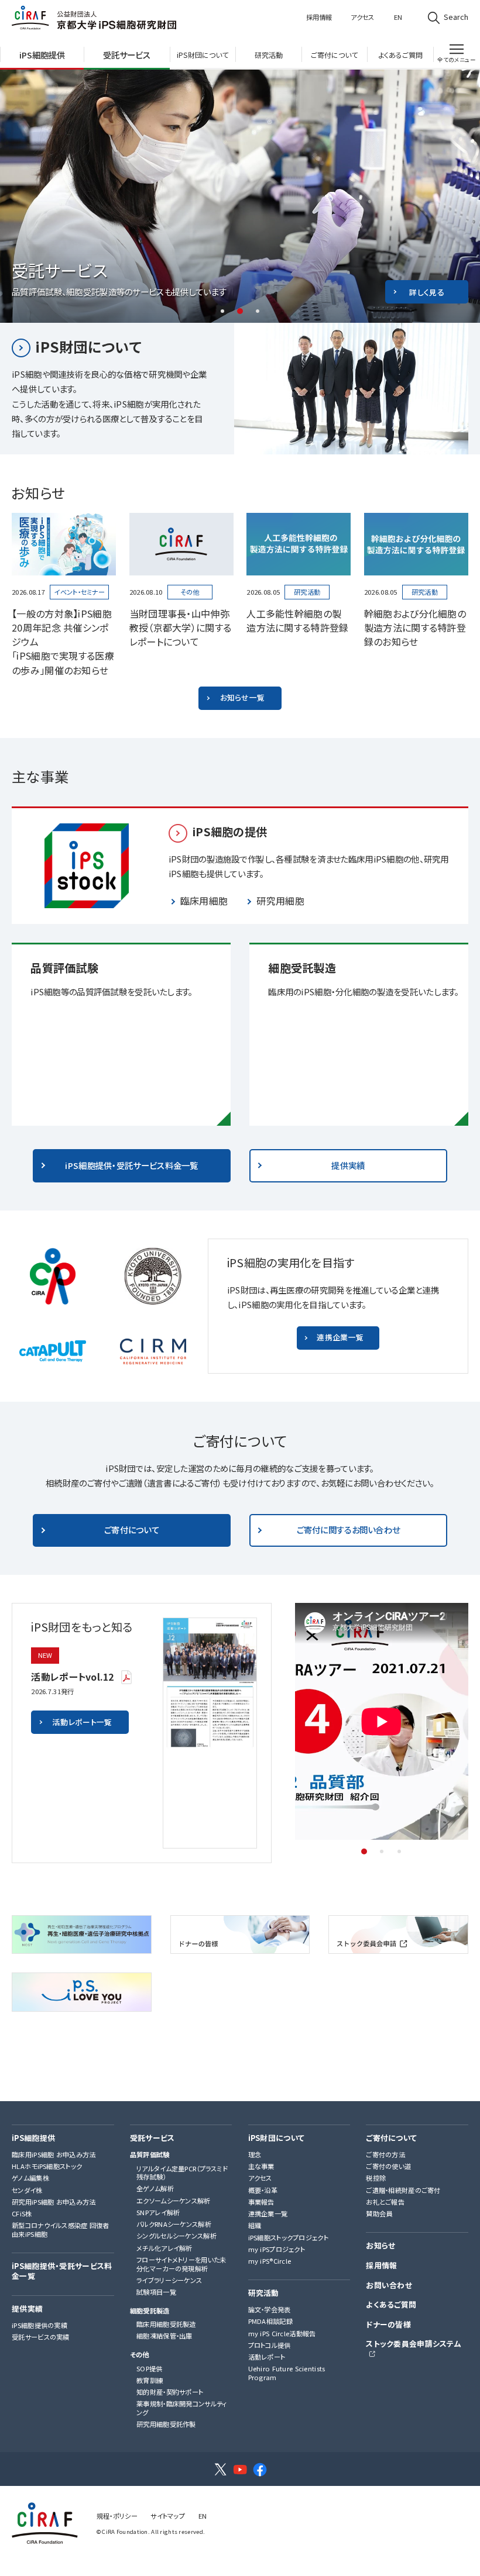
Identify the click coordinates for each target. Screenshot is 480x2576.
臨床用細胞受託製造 (166, 2324)
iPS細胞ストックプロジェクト (288, 2238)
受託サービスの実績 (41, 2337)
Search (456, 17)
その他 (140, 2355)
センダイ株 (27, 2190)
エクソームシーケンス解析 (173, 2201)
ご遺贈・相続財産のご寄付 (403, 2190)
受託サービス (152, 2138)
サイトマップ (168, 2516)
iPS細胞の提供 (229, 832)
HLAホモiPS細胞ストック (47, 2166)
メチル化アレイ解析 (164, 2248)
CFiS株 (22, 2214)
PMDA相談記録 (270, 2321)
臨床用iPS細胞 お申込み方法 (54, 2155)
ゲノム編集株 (30, 2178)
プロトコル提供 (270, 2345)
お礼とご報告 (385, 2202)
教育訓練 (150, 2380)
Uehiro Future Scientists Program (287, 2373)
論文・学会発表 (270, 2310)
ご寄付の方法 (385, 2155)
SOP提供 (149, 2369)
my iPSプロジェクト (277, 2249)
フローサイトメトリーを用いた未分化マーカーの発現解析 (181, 2264)
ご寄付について (132, 1530)
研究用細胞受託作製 (166, 2424)
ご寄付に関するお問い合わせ (349, 1530)
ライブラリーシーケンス (169, 2280)
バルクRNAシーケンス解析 (174, 2224)
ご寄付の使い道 (388, 2166)
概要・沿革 (263, 2190)
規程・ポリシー (117, 2516)
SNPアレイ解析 (158, 2213)
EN (398, 17)
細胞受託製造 (150, 2311)
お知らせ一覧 (243, 697)
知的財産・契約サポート (170, 2392)
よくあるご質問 (391, 2305)
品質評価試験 (150, 2155)
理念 (255, 2155)
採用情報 (319, 17)
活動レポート (267, 2357)
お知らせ (380, 2246)
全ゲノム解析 (155, 2189)
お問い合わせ (389, 2286)
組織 (255, 2225)
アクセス (362, 17)
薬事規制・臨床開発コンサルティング (181, 2408)
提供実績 (348, 1165)
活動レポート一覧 (82, 1722)
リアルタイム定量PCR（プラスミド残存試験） (182, 2173)
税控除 (376, 2178)
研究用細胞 (280, 901)
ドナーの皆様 (388, 2325)
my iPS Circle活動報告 (282, 2334)
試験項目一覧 (156, 2292)
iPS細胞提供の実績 (40, 2325)
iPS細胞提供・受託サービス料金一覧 (131, 1165)
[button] (222, 311)
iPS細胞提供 (33, 2138)
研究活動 (264, 2293)
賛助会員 (379, 2214)
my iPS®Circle (270, 2261)
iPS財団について (88, 346)
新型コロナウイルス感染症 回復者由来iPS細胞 (61, 2230)
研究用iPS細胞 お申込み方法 (54, 2202)
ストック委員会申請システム (414, 2344)
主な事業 (261, 2166)
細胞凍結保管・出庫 (164, 2336)
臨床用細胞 (204, 901)
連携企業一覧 (340, 1337)
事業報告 (261, 2202)
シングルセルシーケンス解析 (176, 2236)
